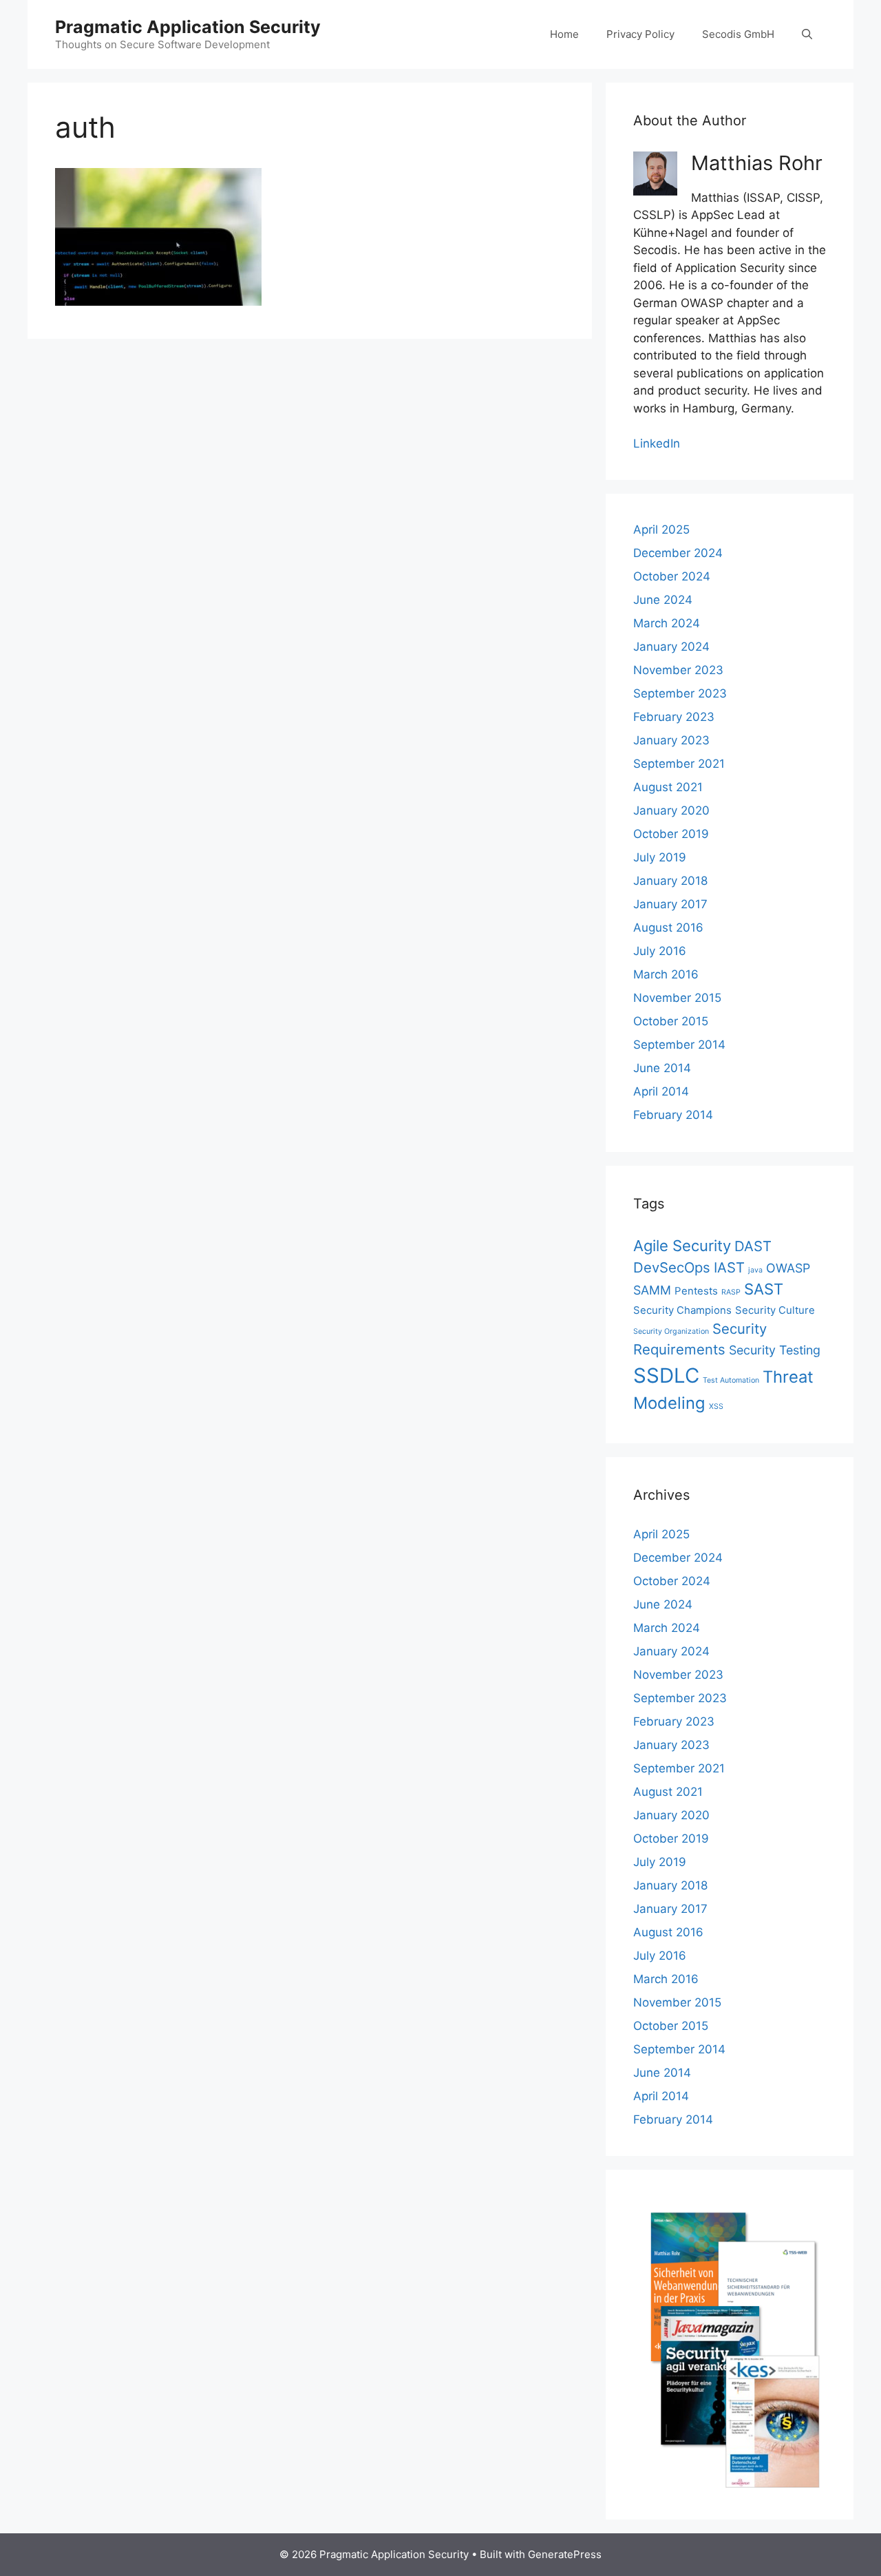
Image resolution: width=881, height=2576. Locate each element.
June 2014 (662, 1068)
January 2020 (671, 810)
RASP (731, 1292)
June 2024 (663, 600)
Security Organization (671, 1331)
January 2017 (670, 904)
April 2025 (661, 530)
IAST (729, 1267)
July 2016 (660, 951)
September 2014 (679, 1045)
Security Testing (775, 1350)
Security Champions (682, 1310)
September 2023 (680, 693)
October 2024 (672, 576)
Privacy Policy (640, 34)
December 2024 (678, 553)
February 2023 (674, 717)
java (755, 1270)
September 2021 (679, 764)
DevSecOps (672, 1267)
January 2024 (671, 647)
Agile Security (682, 1246)
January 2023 (671, 740)
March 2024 (667, 623)
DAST (753, 1246)
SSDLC (666, 1375)
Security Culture (775, 1310)
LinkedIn (657, 443)
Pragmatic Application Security (188, 27)
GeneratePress (565, 2554)
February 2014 (673, 1115)
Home (564, 34)
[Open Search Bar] (807, 34)
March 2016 (666, 974)
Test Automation (731, 1380)
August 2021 (668, 787)
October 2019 (671, 834)
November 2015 (677, 998)
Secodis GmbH (738, 34)
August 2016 (668, 928)
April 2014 (661, 1091)
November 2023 (678, 670)
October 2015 (671, 1021)
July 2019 (660, 857)
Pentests (696, 1291)
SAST (764, 1289)
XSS (716, 1406)
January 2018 (670, 881)
